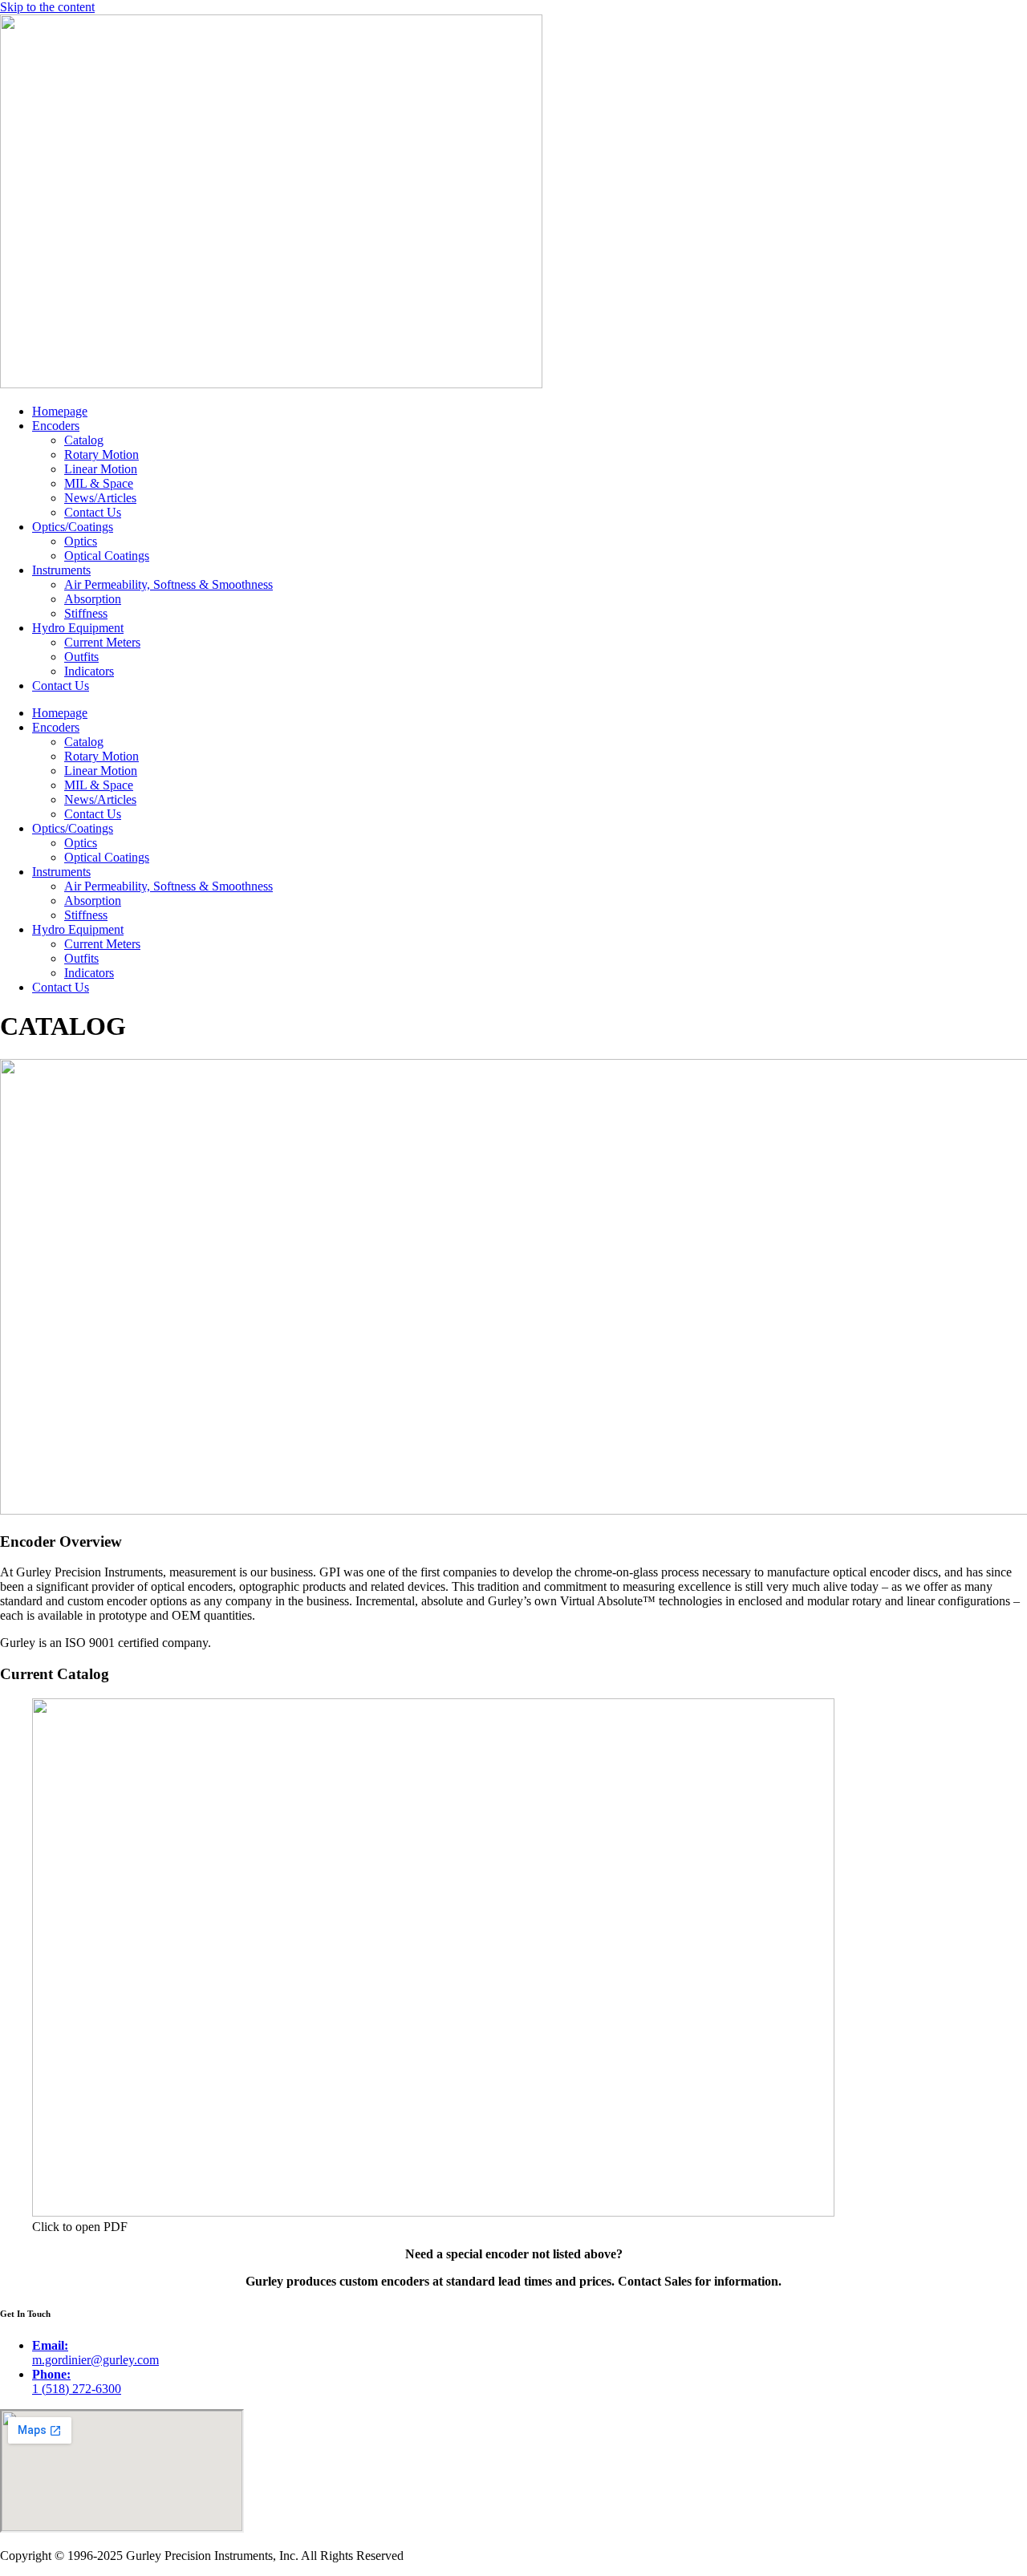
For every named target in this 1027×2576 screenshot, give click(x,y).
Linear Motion (101, 469)
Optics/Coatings (73, 527)
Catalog (84, 440)
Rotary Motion (101, 454)
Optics (81, 541)
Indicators (89, 671)
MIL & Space (99, 483)
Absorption (93, 599)
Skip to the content (47, 7)
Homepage (60, 411)
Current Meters (102, 642)
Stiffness (86, 613)
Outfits (81, 657)
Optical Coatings (107, 556)
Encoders (56, 426)
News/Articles (100, 498)
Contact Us (93, 512)
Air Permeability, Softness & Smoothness (168, 584)
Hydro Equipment (78, 628)
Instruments (61, 570)
